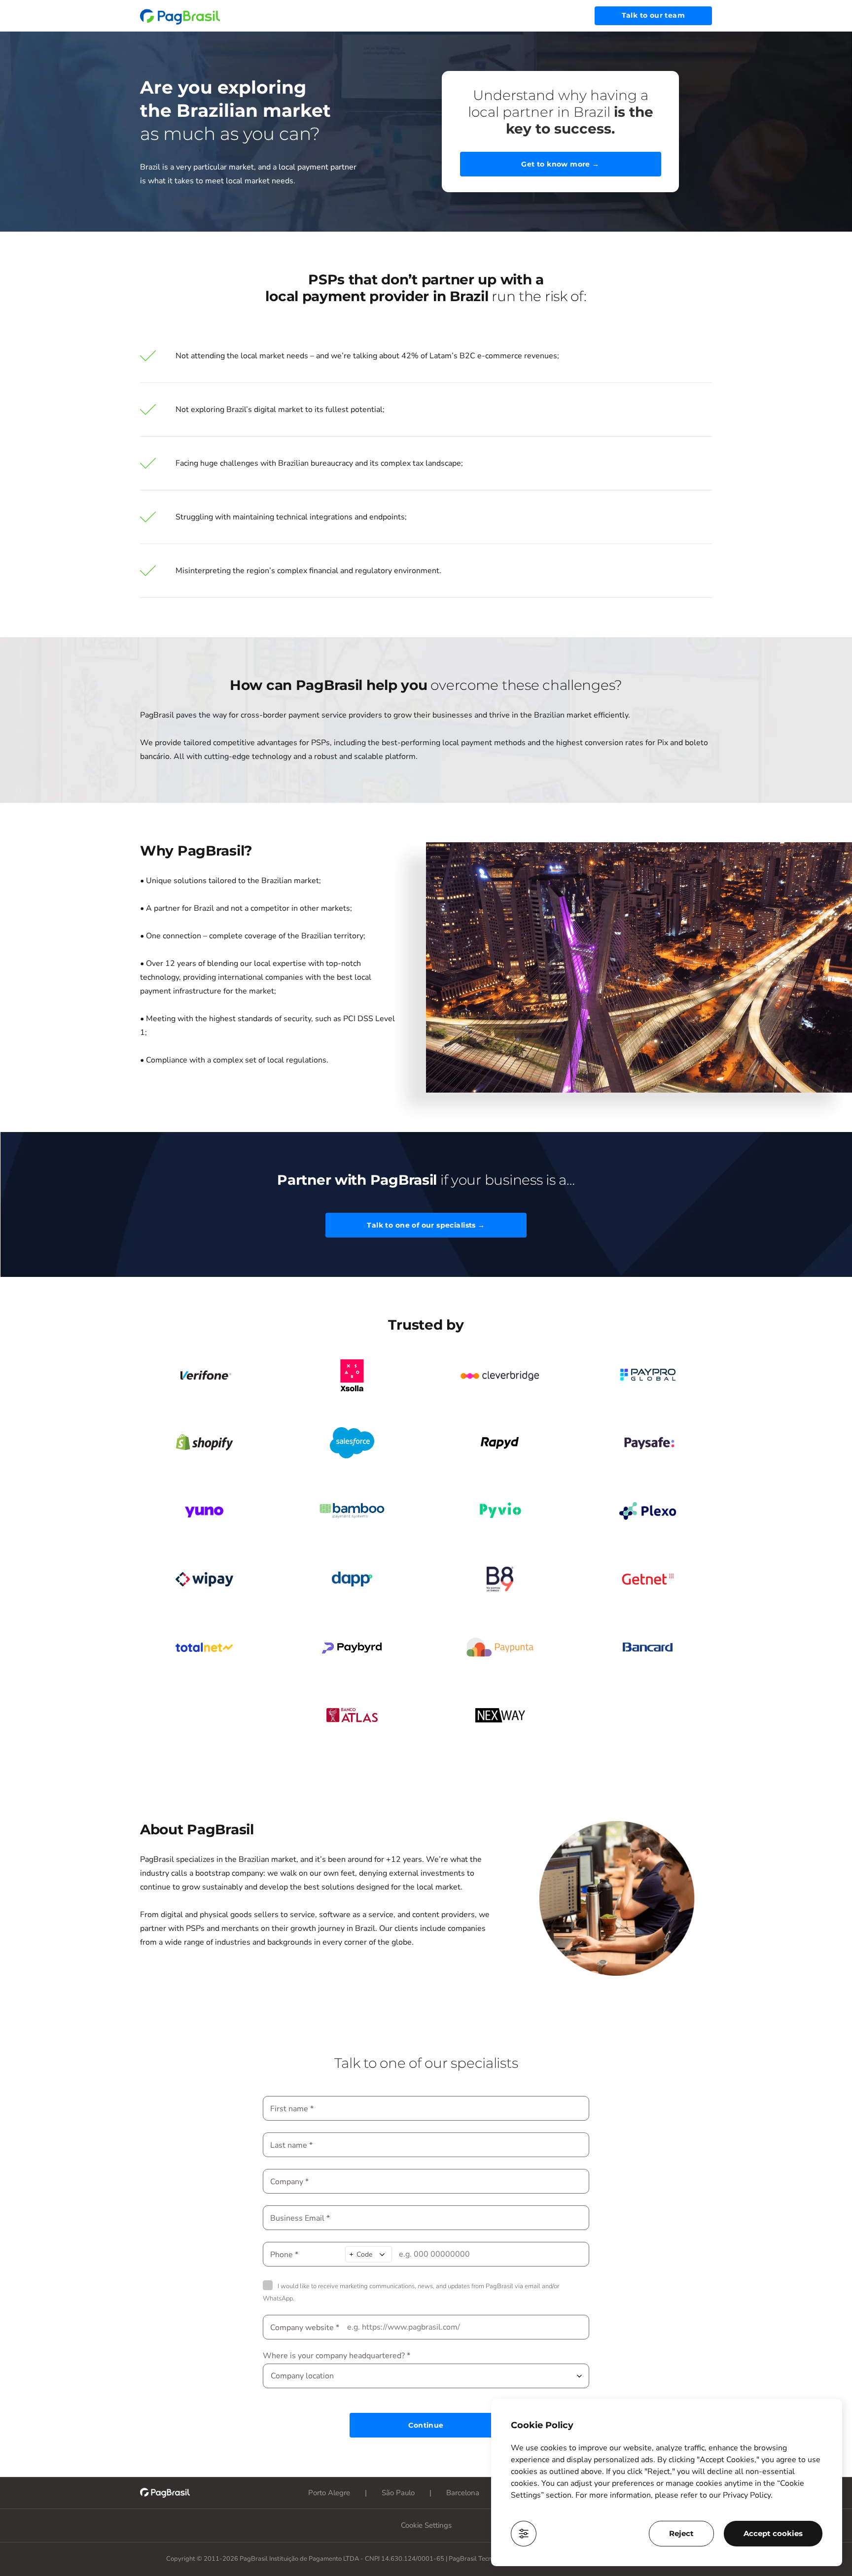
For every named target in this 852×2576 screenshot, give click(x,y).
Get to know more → (560, 164)
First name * (292, 2109)
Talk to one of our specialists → (426, 1225)
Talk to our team (653, 15)
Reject (681, 2533)
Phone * (284, 2254)
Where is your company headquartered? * (337, 2356)
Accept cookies (773, 2533)
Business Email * (300, 2218)
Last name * (291, 2145)
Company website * (305, 2327)
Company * (289, 2181)
